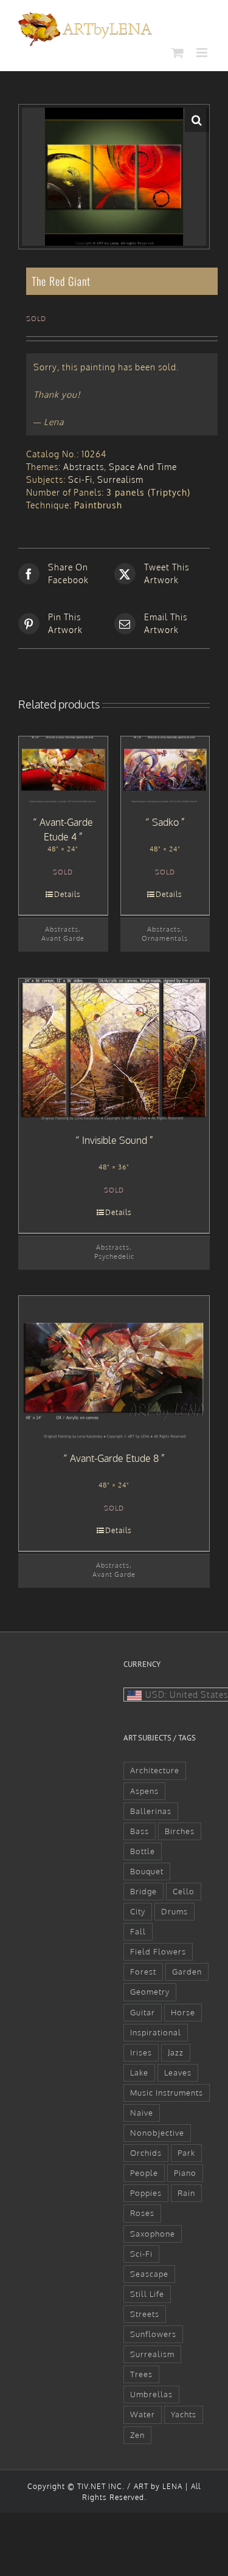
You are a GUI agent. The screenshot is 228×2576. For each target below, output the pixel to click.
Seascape (149, 2274)
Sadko (165, 822)
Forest (143, 1972)
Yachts (184, 2414)
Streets (145, 2314)
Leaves (178, 2072)
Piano (185, 2173)
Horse (183, 2012)
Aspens (144, 1791)
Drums (174, 1911)
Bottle (143, 1851)
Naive (142, 2113)
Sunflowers (153, 2334)
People (144, 2173)
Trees (141, 2374)
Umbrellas (151, 2394)
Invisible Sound (115, 1140)
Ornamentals (165, 938)
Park (186, 2153)
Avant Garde (63, 938)
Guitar (143, 2012)
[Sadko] (165, 770)
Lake (139, 2072)
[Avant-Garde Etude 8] (114, 1367)
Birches (180, 1831)
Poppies (146, 2193)
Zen (137, 2435)
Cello (184, 1891)
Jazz (176, 2052)
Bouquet (147, 1871)
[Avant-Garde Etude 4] (63, 770)
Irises (141, 2052)
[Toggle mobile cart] (178, 53)
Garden (187, 1972)
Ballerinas (151, 1811)
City (138, 1911)
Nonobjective (157, 2133)
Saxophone (153, 2234)
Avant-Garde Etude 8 (114, 1458)
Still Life (147, 2294)
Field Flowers (158, 1951)
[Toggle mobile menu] (203, 53)
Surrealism (120, 480)
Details (67, 894)
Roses (142, 2213)
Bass (140, 1831)
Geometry (150, 1992)
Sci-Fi (80, 480)
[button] (197, 120)
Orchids (146, 2153)
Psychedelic (114, 1256)
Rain (186, 2193)
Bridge (143, 1891)
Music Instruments (167, 2093)
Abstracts (84, 467)
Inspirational (156, 2032)
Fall (138, 1931)
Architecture (155, 1770)
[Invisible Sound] (114, 1050)
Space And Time (143, 467)
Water (143, 2414)
